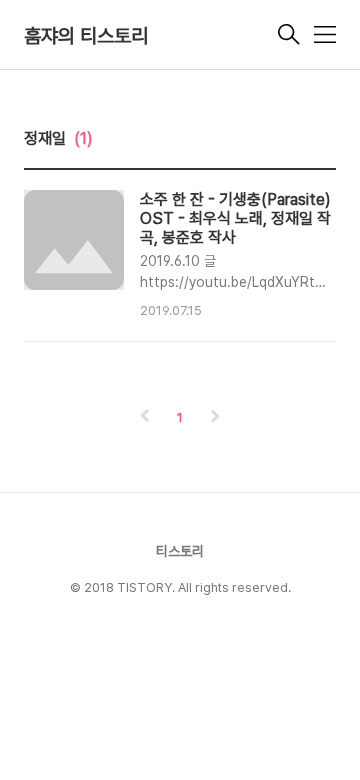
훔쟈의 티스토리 (86, 36)
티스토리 (180, 551)
